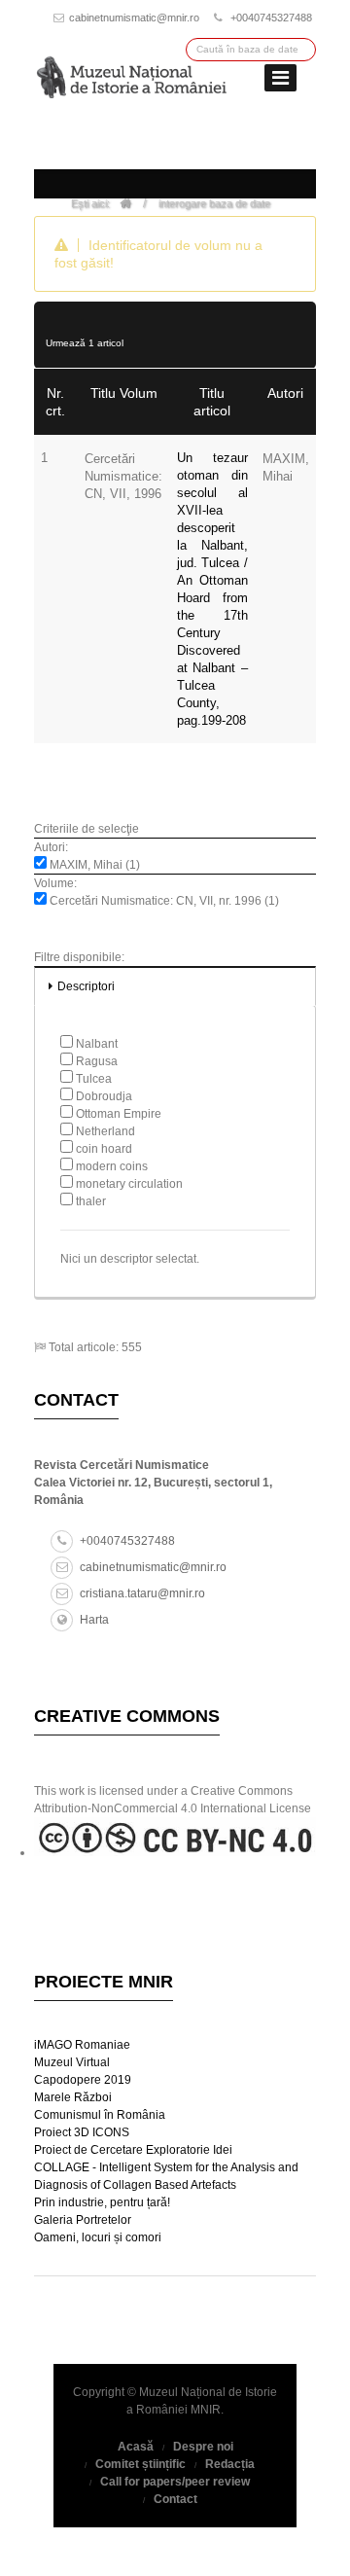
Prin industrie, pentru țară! (102, 2202)
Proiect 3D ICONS (82, 2132)
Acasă (136, 2447)
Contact (175, 2499)
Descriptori (86, 986)
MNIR (206, 2410)
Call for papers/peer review (175, 2482)
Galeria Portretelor (83, 2220)
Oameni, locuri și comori (98, 2237)
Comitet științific (140, 2464)
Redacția (230, 2464)
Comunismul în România (100, 2115)
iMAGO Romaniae (82, 2045)
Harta (94, 1620)
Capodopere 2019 (83, 2080)
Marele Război (73, 2097)
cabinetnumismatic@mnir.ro (134, 18)
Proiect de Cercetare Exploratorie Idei (133, 2150)
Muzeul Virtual (72, 2062)
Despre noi (203, 2447)
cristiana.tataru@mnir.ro (142, 1593)
